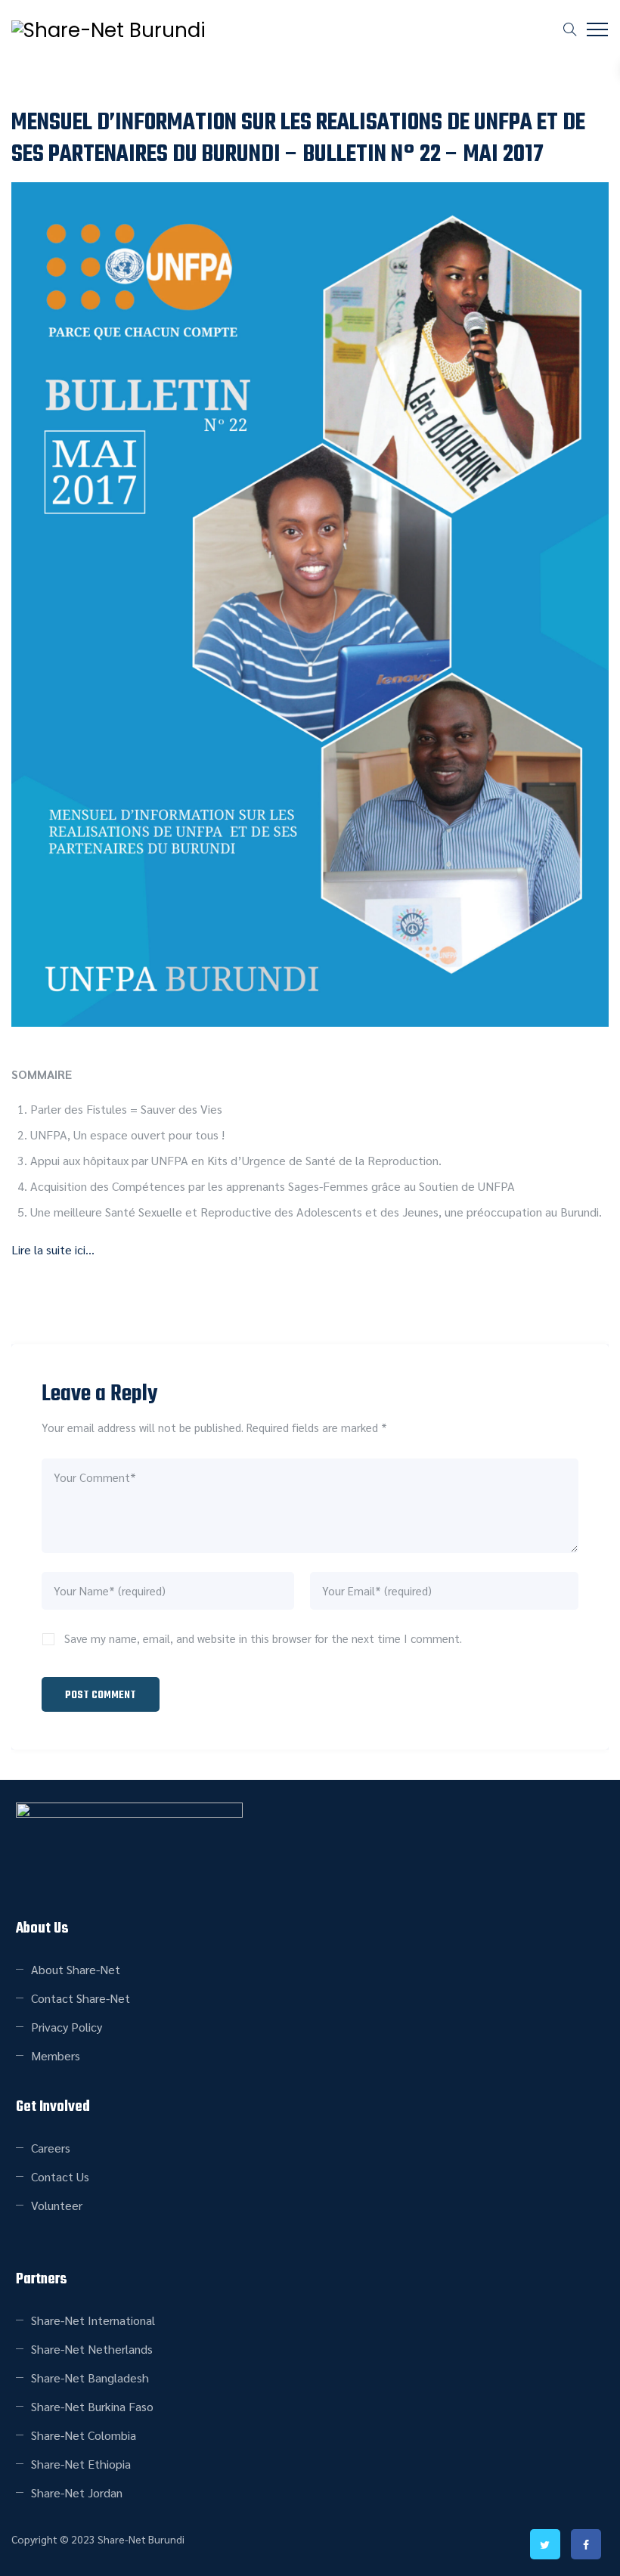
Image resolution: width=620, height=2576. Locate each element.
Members (56, 2055)
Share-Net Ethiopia (81, 2464)
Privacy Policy (67, 2027)
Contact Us (60, 2176)
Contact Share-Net (81, 1998)
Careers (51, 2148)
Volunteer (57, 2205)
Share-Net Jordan (77, 2492)
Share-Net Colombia (84, 2435)
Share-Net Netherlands (92, 2349)
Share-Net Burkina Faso (92, 2406)
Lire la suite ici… (53, 1249)
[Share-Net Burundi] (108, 30)
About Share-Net (76, 1969)
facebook (586, 2544)
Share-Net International (93, 2320)
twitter (545, 2544)
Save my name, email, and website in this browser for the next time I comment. (263, 1638)
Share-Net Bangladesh (90, 2378)
